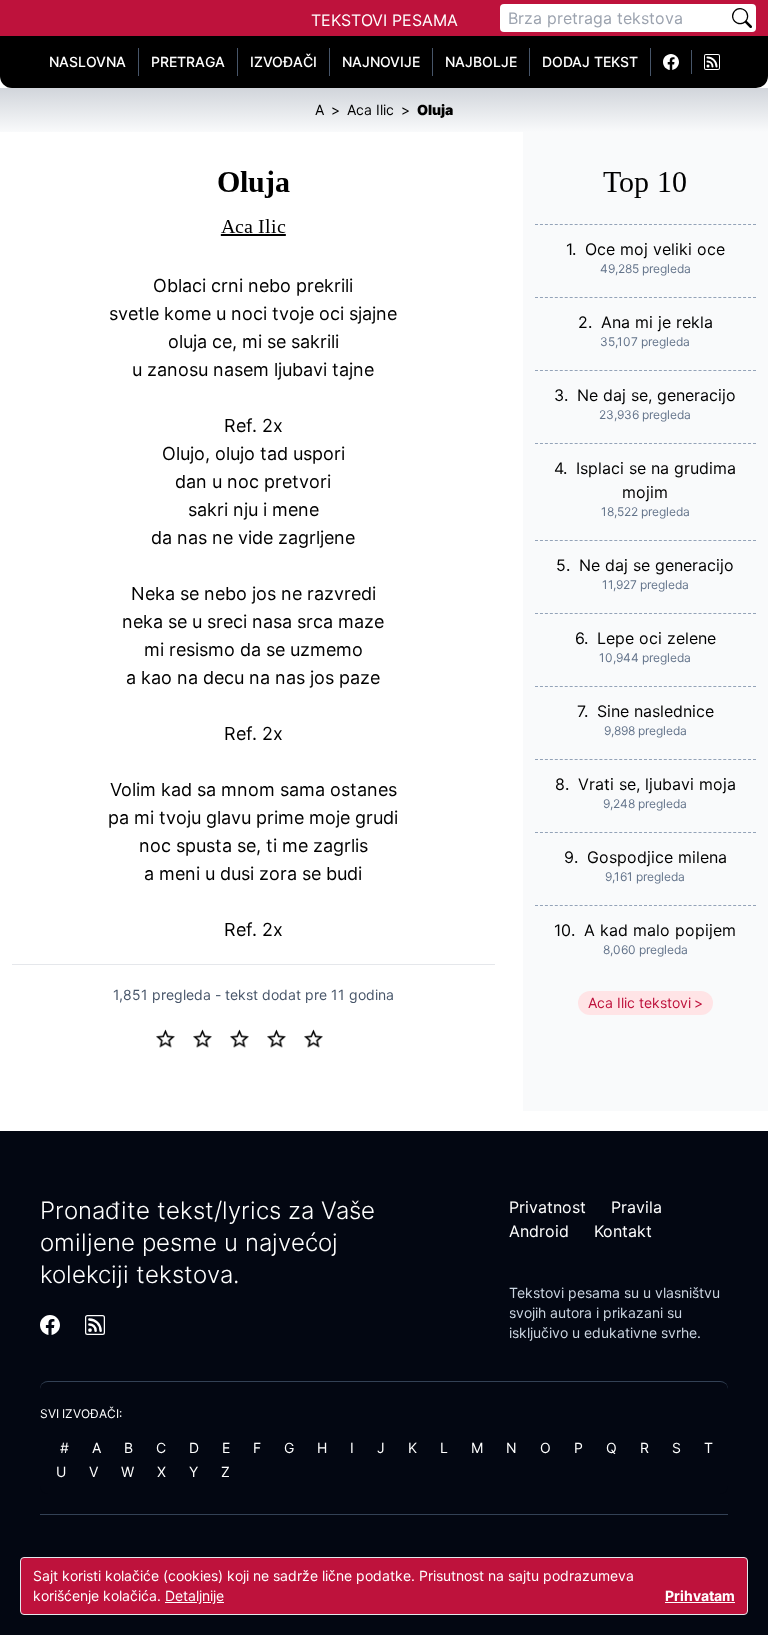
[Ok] (247, 1037)
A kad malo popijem (660, 930)
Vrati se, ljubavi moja (657, 784)
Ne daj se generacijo (656, 565)
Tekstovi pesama (564, 1292)
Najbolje (481, 61)
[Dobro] (284, 1037)
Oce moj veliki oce (655, 249)
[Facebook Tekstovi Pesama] (671, 62)
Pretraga (188, 61)
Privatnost (547, 1207)
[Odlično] (319, 1037)
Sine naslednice (655, 711)
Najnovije (381, 61)
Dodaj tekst (590, 61)
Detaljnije (194, 1595)
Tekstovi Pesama (384, 20)
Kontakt (623, 1231)
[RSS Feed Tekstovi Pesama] (712, 62)
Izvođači (283, 61)
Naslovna (87, 61)
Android (539, 1231)
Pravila (636, 1207)
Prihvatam (700, 1595)
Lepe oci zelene (656, 638)
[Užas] (173, 1037)
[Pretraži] (742, 18)
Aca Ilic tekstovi (639, 1002)
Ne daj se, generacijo (656, 395)
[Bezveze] (210, 1037)
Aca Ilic (253, 226)
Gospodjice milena (657, 857)
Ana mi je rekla (657, 322)
